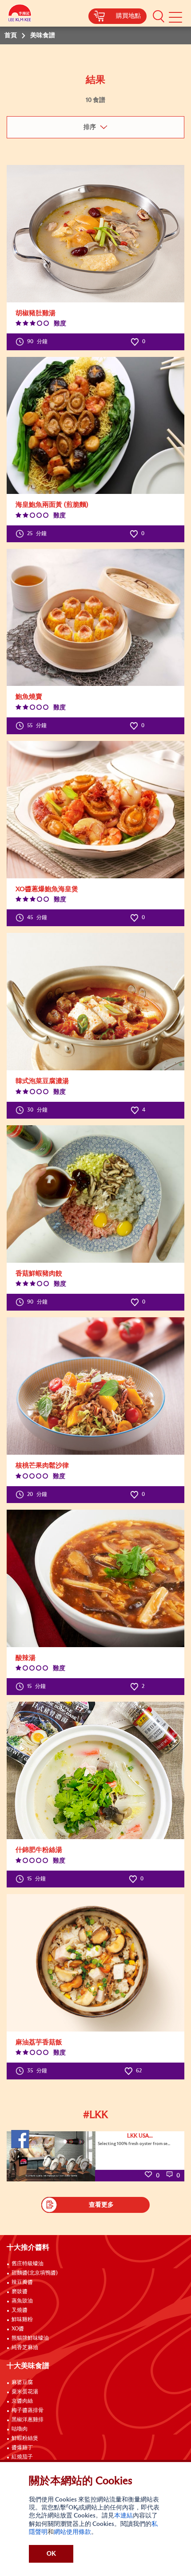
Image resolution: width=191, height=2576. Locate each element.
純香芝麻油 (25, 2348)
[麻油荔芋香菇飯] (95, 1963)
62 (138, 2071)
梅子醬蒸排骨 (28, 2411)
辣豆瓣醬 (22, 2282)
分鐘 (37, 342)
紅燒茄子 (22, 2457)
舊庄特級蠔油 (28, 2264)
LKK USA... (140, 2136)
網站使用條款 (72, 2532)
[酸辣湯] (95, 1578)
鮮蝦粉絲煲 (25, 2439)
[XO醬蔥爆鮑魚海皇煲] (95, 810)
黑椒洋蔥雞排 (28, 2420)
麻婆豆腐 (22, 2383)
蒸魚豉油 (22, 2301)
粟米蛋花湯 (25, 2392)
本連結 (123, 2516)
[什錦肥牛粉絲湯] (95, 1770)
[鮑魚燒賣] (95, 617)
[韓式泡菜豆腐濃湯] (95, 1002)
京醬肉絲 (22, 2401)
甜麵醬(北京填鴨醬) (35, 2273)
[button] (159, 16)
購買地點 (128, 16)
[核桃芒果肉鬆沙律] (95, 1386)
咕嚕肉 (20, 2429)
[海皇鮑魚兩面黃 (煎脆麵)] (95, 425)
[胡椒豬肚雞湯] (95, 234)
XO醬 (18, 2329)
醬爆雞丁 (22, 2448)
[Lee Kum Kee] (20, 14)
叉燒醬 (20, 2310)
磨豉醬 (20, 2292)
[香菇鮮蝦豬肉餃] (95, 1194)
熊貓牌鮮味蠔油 (30, 2338)
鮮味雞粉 (22, 2320)
